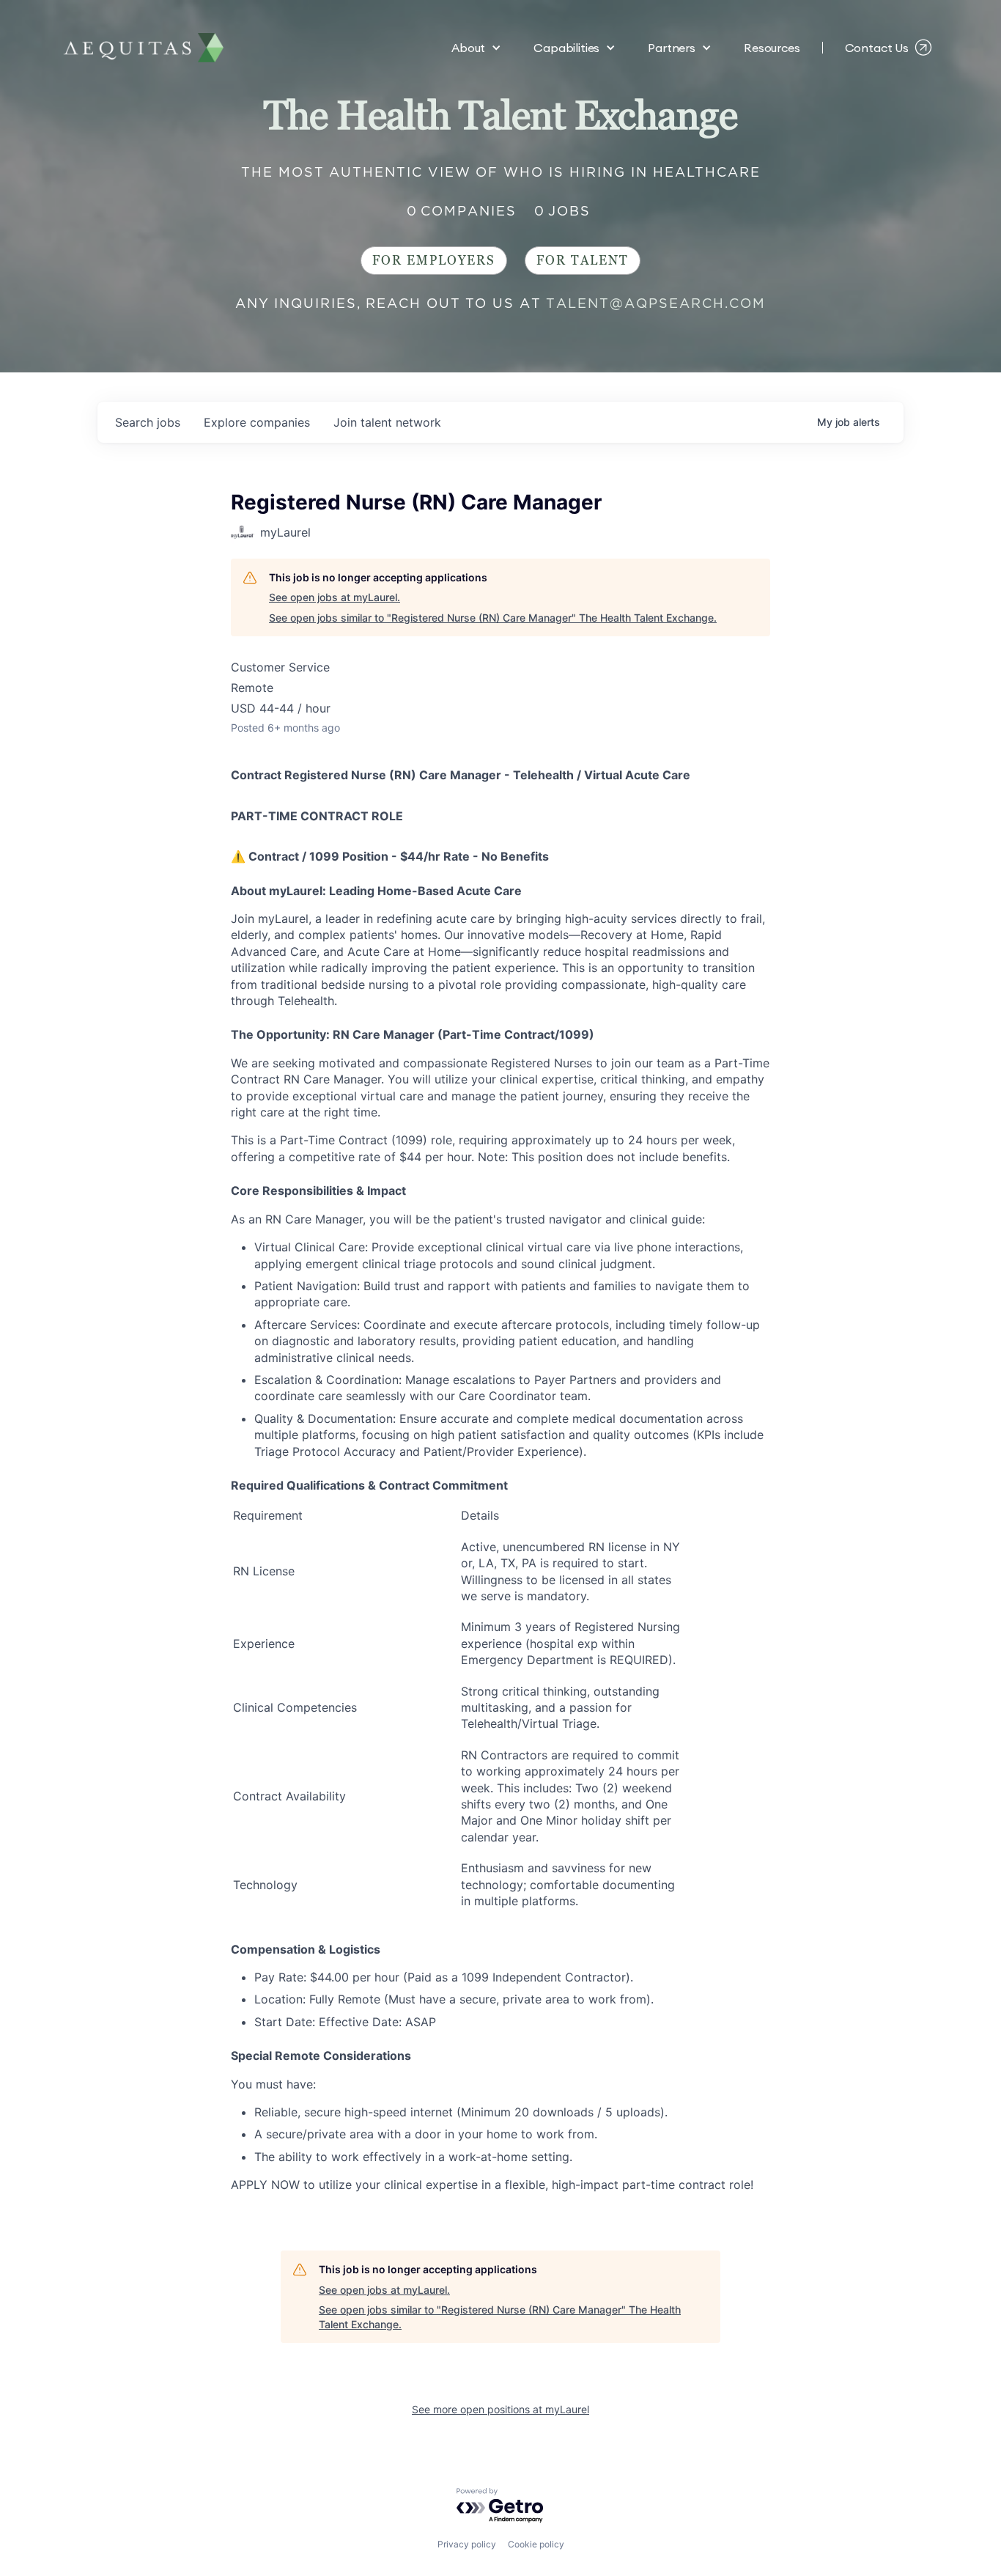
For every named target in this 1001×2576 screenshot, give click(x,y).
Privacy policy (467, 2544)
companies (257, 422)
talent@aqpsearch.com (656, 303)
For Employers (434, 261)
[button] (476, 48)
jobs (148, 422)
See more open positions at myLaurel (500, 2409)
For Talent (583, 261)
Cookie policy (536, 2544)
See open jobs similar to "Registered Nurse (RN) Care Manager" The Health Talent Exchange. (493, 618)
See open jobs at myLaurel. (335, 597)
